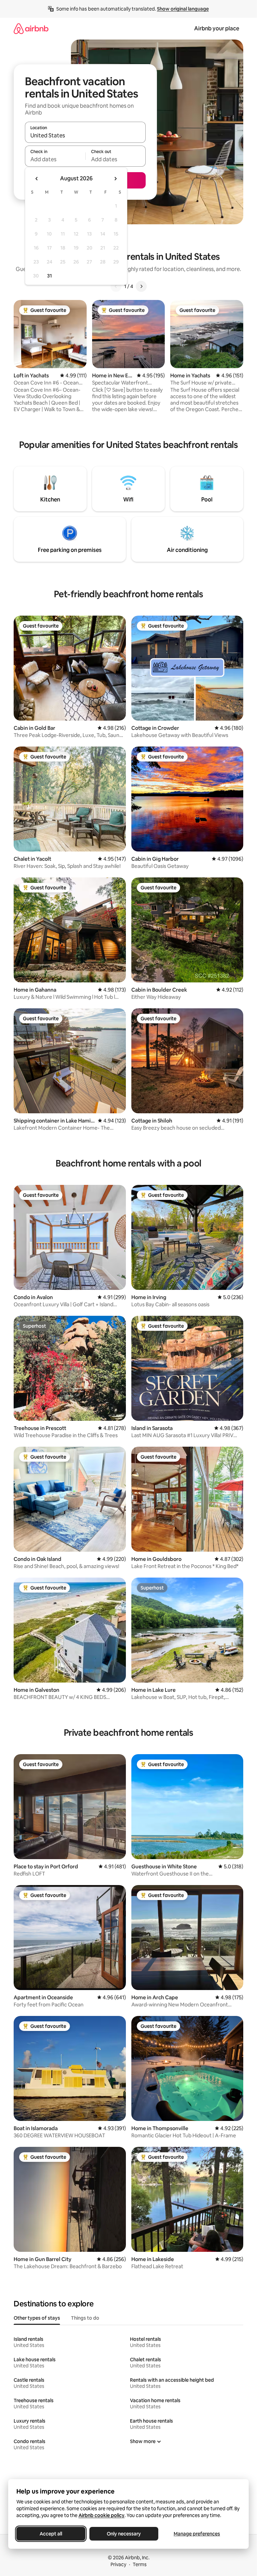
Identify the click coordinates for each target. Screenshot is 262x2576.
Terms (140, 2564)
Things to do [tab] (85, 2318)
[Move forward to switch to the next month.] (115, 179)
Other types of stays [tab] (37, 2318)
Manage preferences (197, 2534)
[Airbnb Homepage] (31, 28)
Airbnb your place (217, 28)
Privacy (118, 2564)
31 (49, 276)
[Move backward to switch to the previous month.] (37, 179)
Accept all (51, 2534)
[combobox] (85, 135)
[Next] (141, 286)
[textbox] (55, 159)
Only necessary (124, 2534)
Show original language (183, 9)
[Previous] (116, 286)
